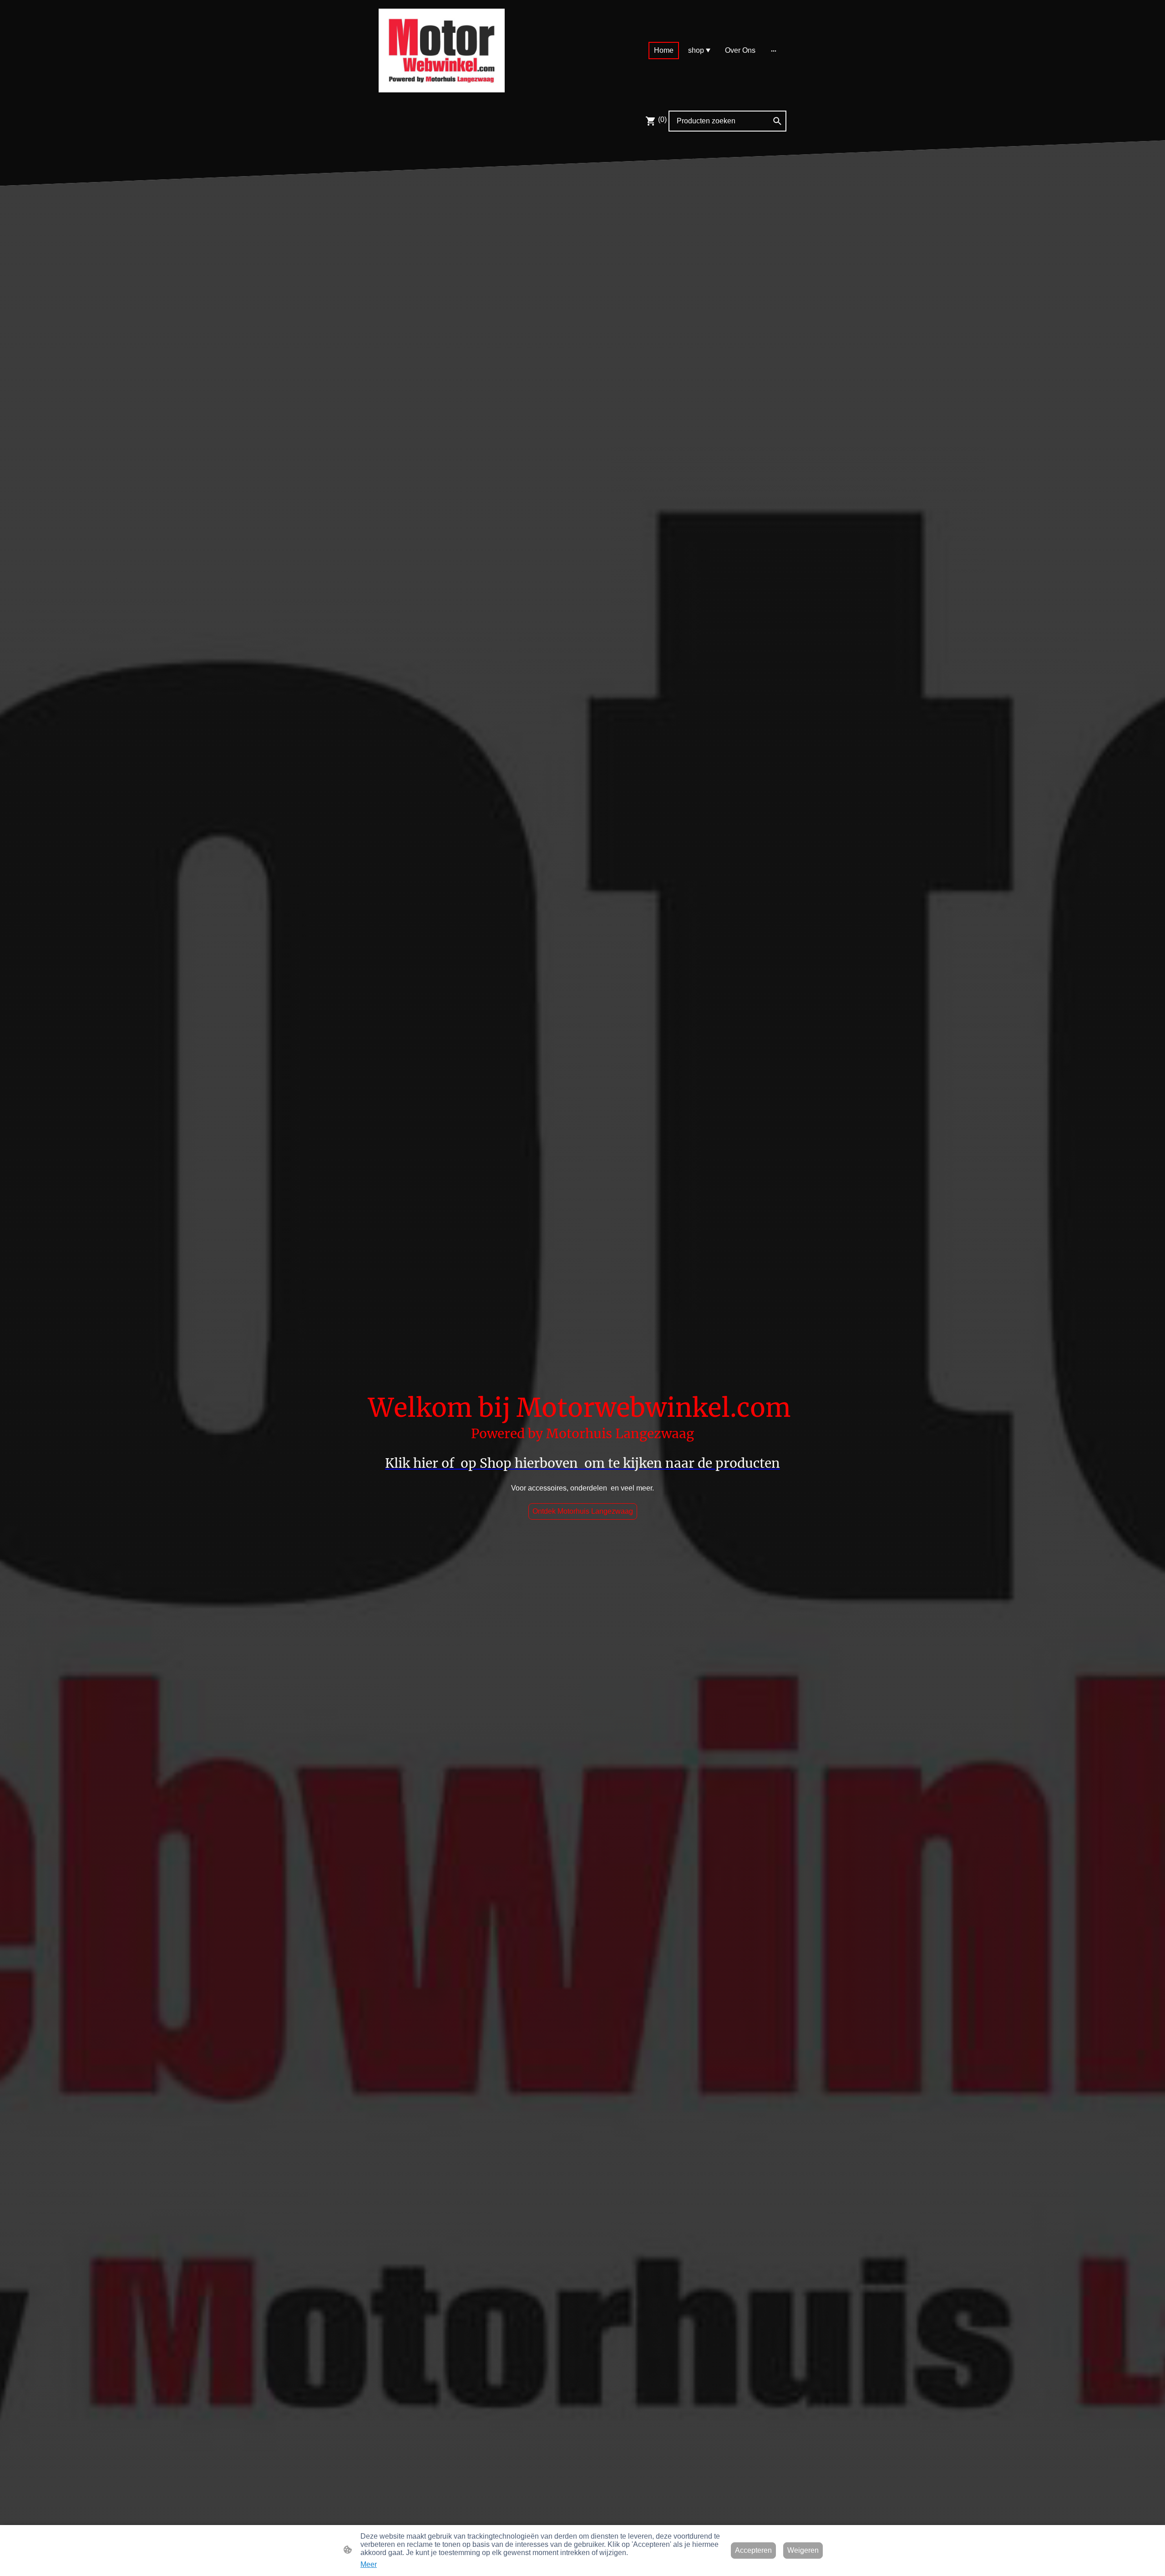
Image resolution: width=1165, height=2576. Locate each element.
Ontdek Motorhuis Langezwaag (583, 1511)
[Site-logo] (442, 51)
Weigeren (803, 2550)
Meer (369, 2564)
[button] (777, 121)
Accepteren (753, 2550)
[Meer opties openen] (774, 51)
